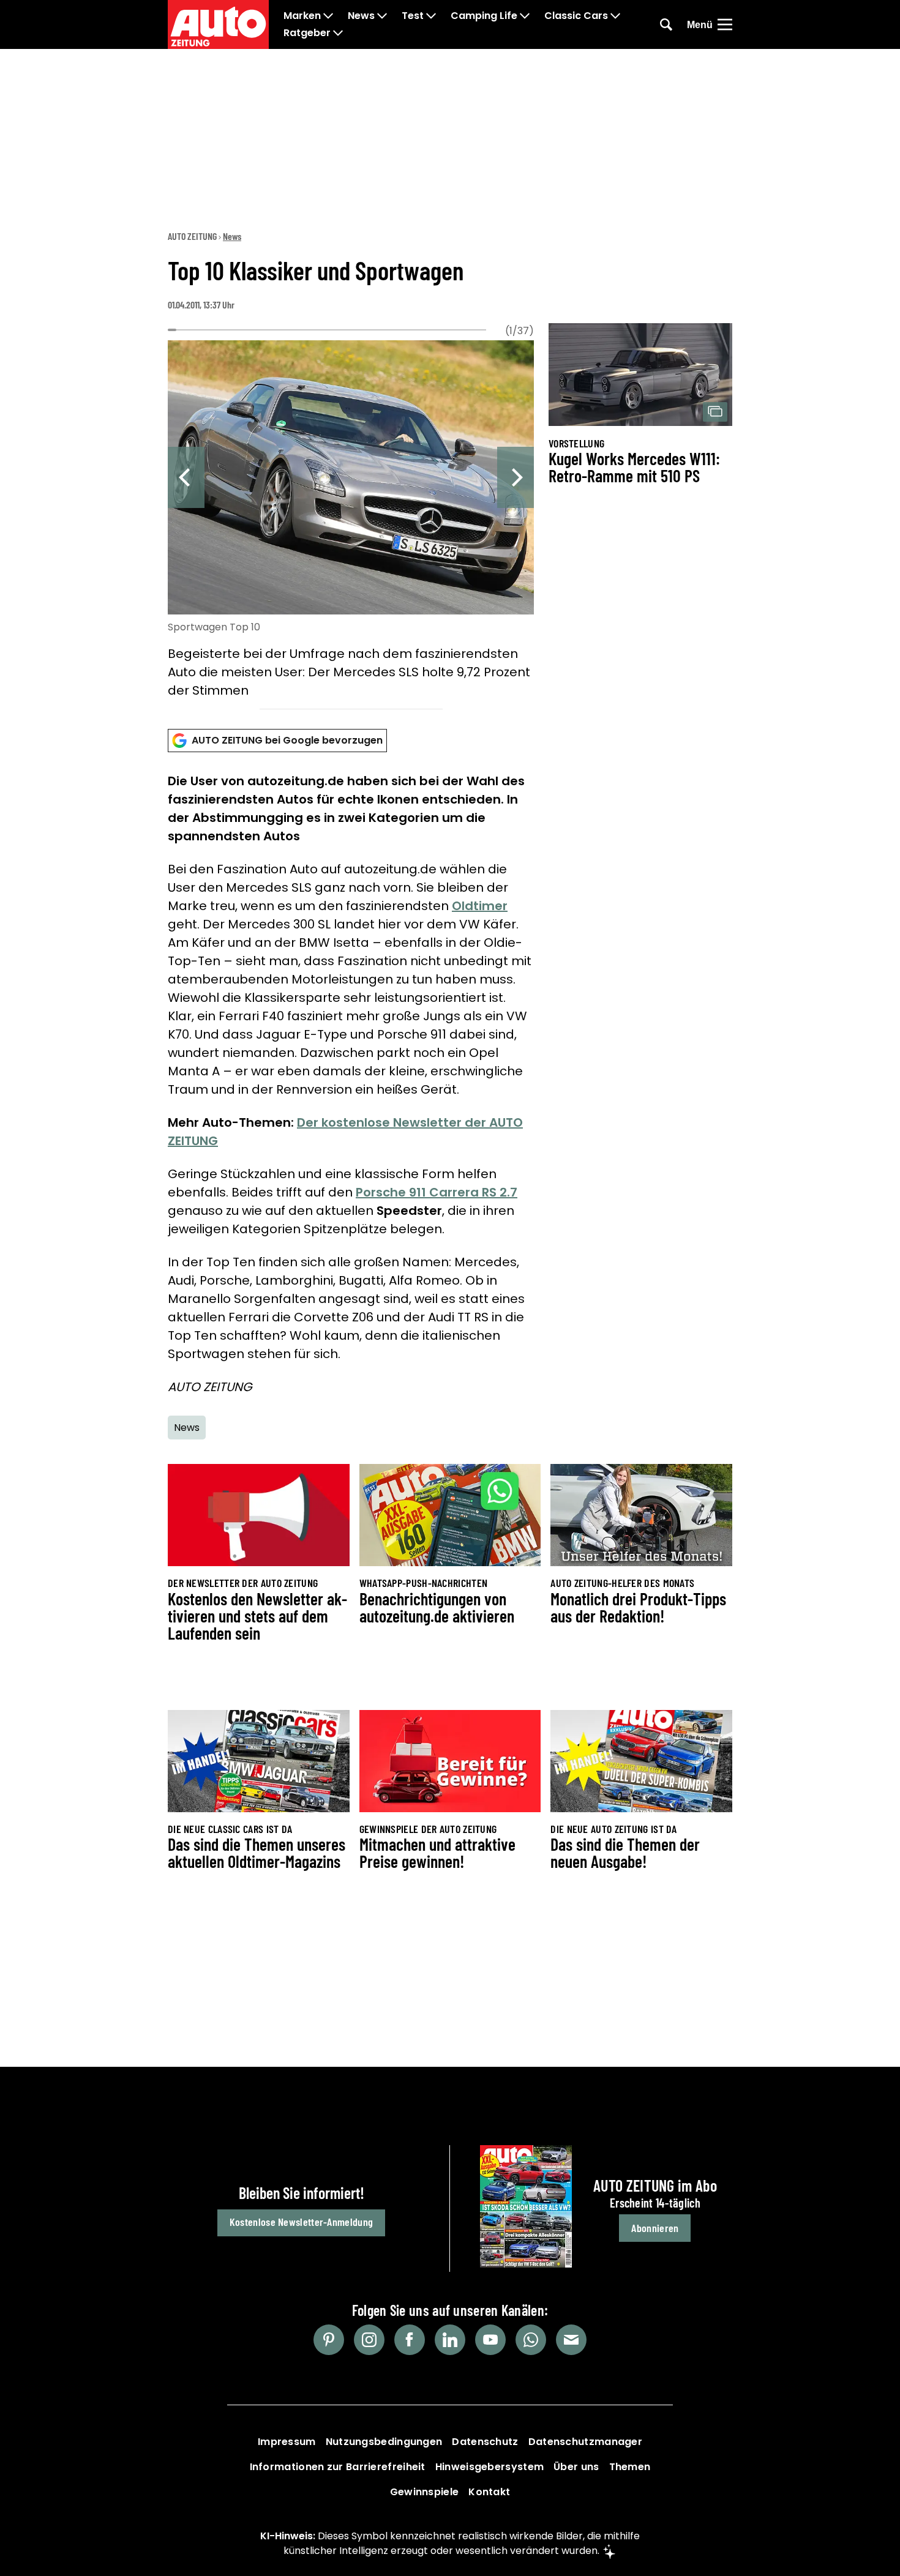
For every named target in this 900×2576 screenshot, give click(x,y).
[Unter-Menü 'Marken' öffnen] (328, 16)
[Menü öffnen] (725, 24)
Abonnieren (655, 2228)
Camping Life (484, 16)
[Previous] (186, 477)
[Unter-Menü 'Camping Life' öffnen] (525, 16)
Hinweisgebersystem (489, 2467)
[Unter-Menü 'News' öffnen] (382, 16)
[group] (351, 521)
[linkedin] (450, 2340)
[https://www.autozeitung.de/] (218, 24)
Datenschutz (485, 2442)
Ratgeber (307, 33)
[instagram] (369, 2340)
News (361, 16)
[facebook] (410, 2340)
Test (413, 16)
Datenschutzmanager (585, 2442)
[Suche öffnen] (666, 24)
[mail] (571, 2340)
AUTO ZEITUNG (192, 236)
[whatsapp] (531, 2340)
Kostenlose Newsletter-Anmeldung (301, 2222)
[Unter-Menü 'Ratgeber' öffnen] (338, 33)
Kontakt (489, 2492)
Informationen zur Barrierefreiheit (338, 2467)
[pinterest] (329, 2340)
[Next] (516, 477)
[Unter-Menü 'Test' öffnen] (431, 16)
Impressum (287, 2442)
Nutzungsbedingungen (384, 2442)
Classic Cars (576, 16)
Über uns (576, 2467)
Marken (302, 16)
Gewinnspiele (425, 2492)
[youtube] (490, 2340)
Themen (630, 2467)
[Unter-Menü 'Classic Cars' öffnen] (615, 16)
